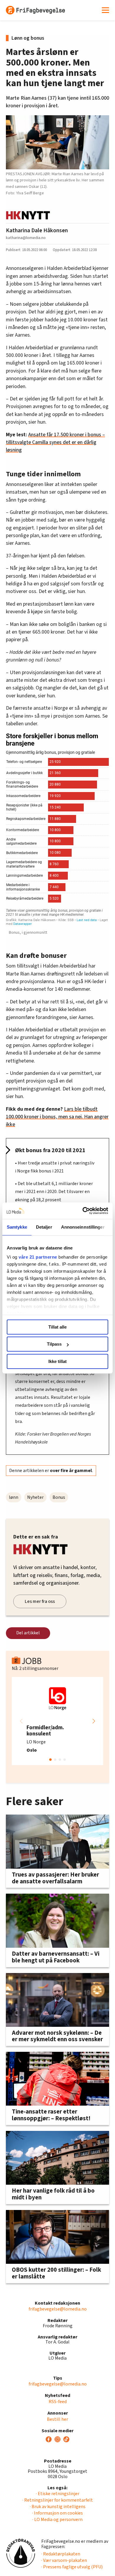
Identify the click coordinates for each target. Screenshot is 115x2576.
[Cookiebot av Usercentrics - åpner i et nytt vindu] (83, 1211)
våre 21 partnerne (38, 1257)
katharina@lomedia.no (26, 238)
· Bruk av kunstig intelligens (58, 2507)
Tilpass (54, 1344)
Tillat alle (57, 1327)
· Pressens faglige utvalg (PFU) (72, 2567)
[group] (57, 1721)
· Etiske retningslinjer (58, 2494)
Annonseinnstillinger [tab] (83, 1227)
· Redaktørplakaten (61, 2554)
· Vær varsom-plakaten (64, 2560)
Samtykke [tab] (17, 1227)
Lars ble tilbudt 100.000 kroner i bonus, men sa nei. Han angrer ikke (57, 1117)
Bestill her (57, 2419)
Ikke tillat (57, 1361)
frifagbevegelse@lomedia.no (58, 2309)
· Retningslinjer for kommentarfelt (58, 2500)
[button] (94, 1721)
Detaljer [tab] (44, 1227)
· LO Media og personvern (57, 2520)
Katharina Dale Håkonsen (37, 230)
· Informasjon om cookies (57, 2513)
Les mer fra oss (40, 1601)
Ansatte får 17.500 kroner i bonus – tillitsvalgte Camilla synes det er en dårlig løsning (55, 442)
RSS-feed (58, 2402)
